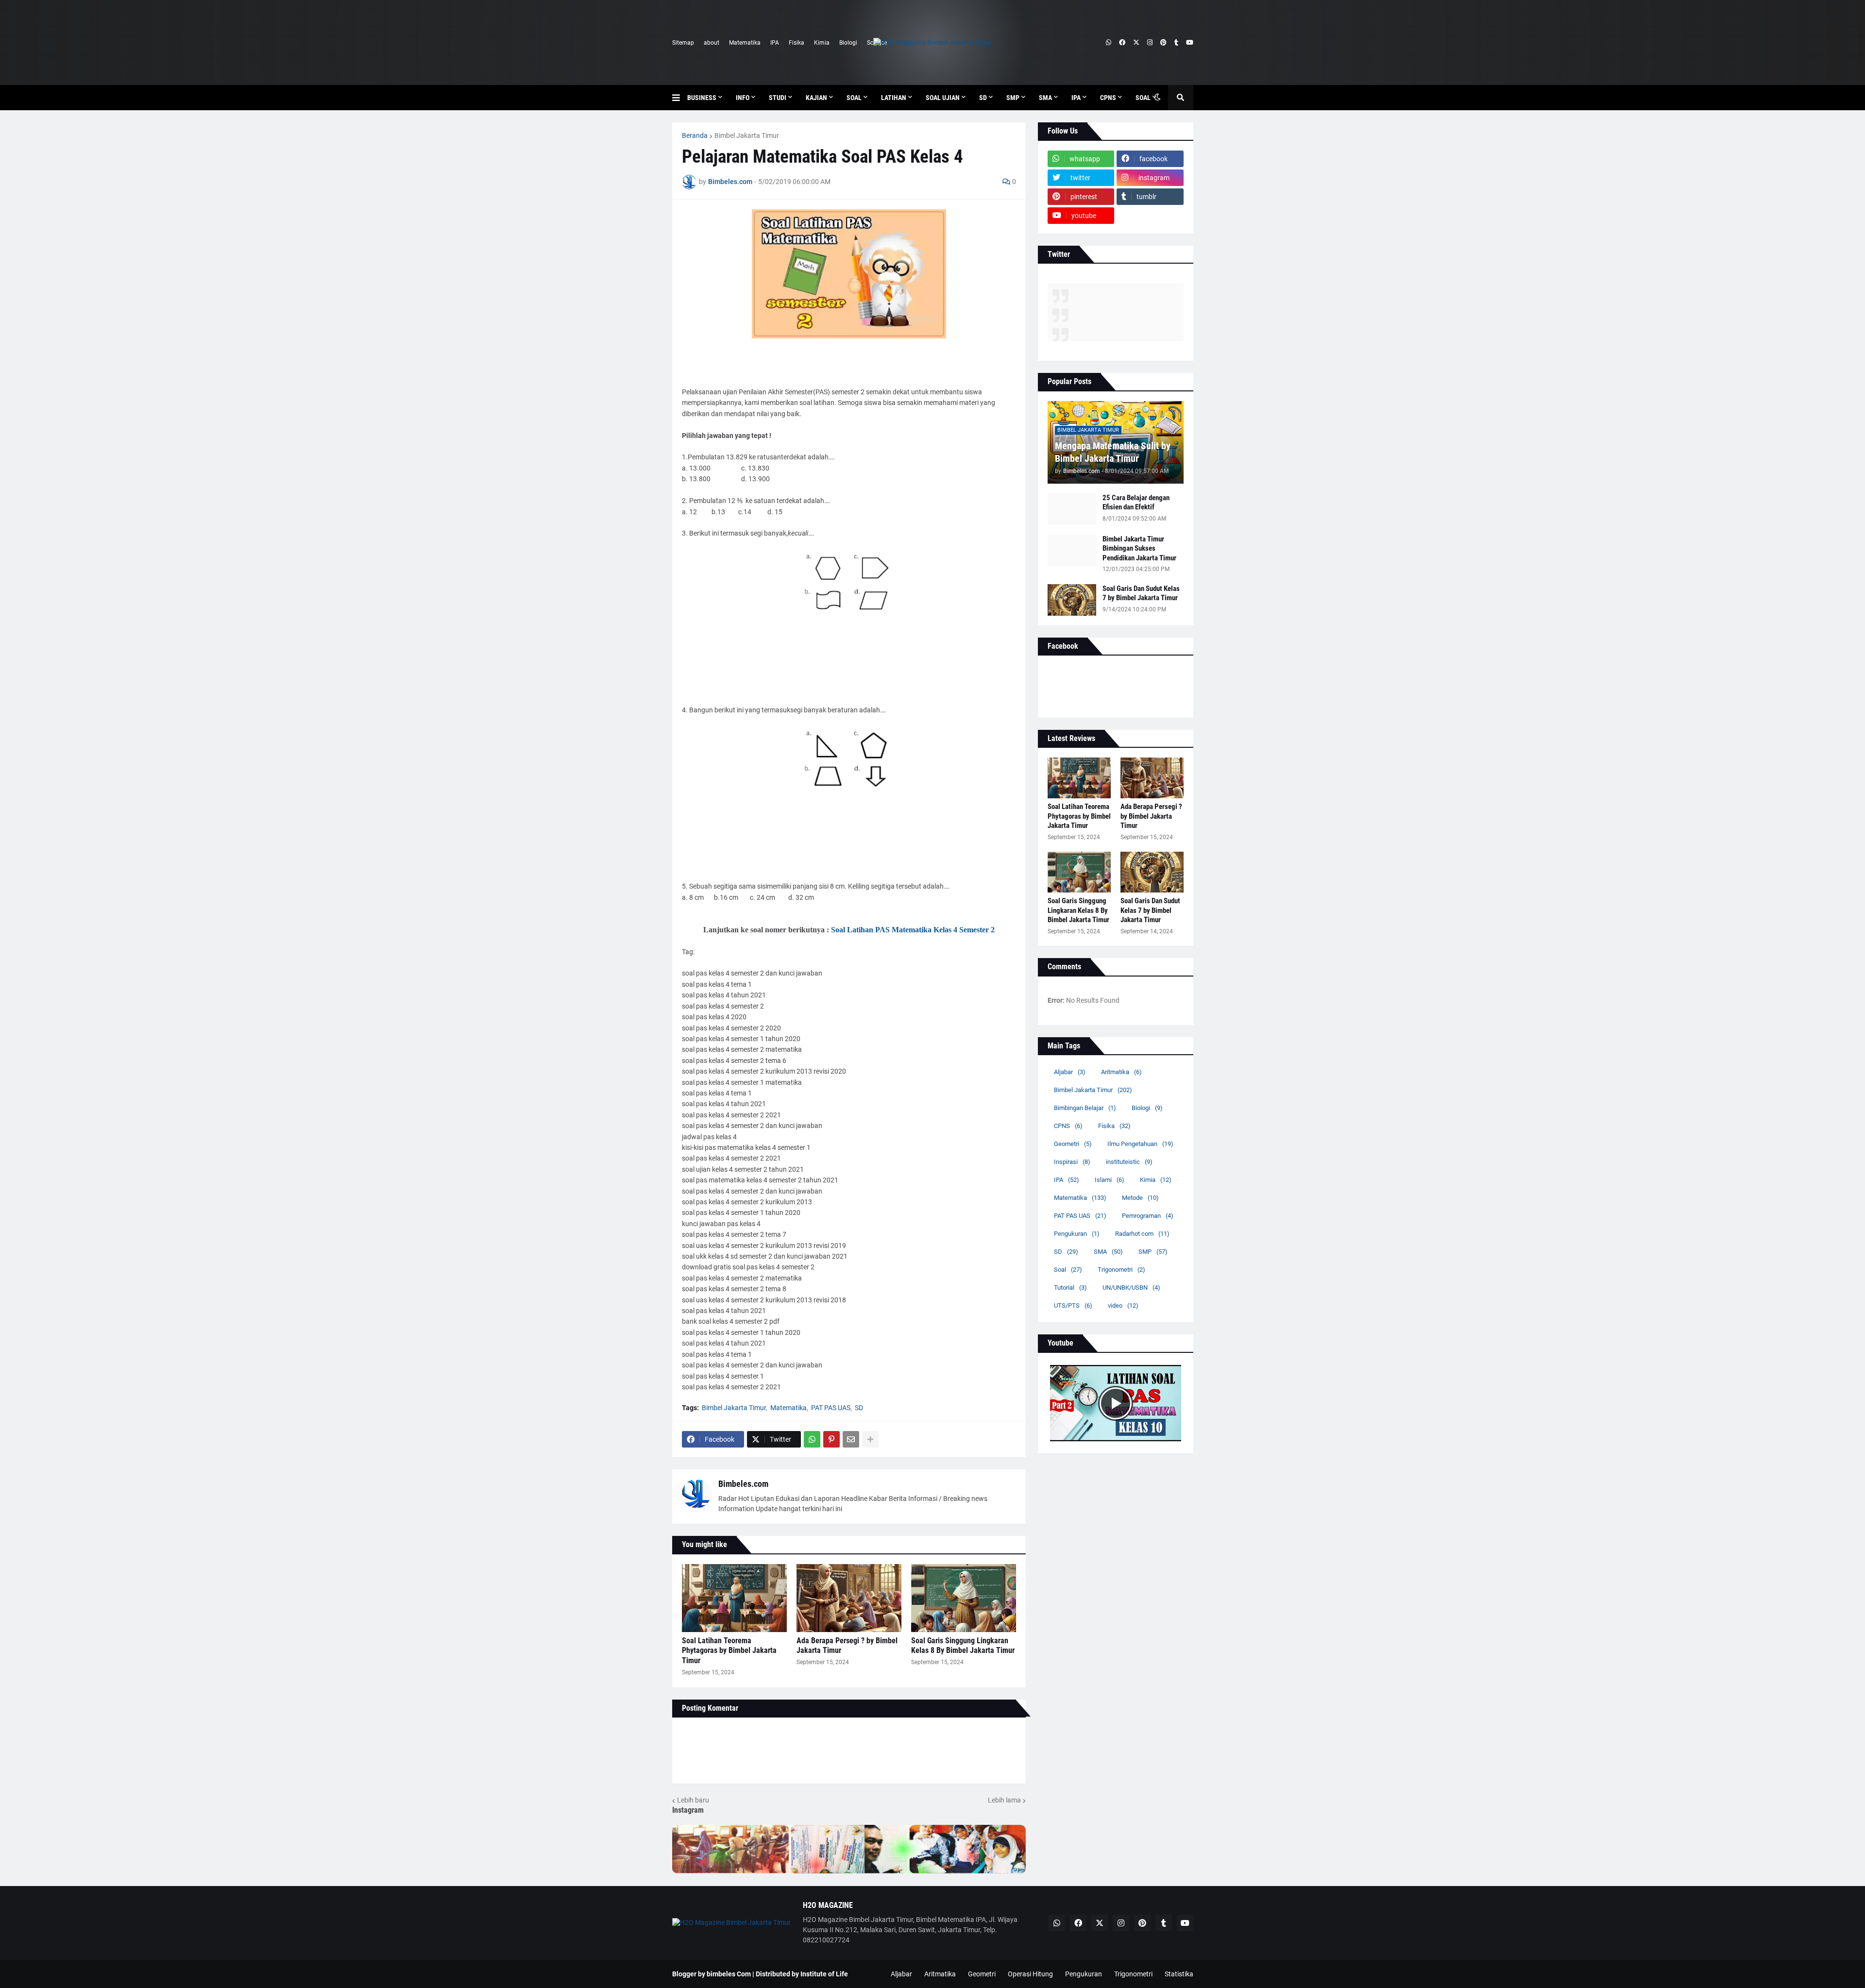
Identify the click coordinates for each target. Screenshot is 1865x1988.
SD (859, 1408)
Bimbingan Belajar (1085, 1108)
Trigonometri (1121, 1270)
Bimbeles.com (743, 1484)
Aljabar (1070, 1072)
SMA (1108, 1252)
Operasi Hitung (1030, 1974)
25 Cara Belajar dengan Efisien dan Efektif (1136, 503)
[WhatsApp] (812, 1439)
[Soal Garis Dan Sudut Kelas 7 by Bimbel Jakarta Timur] (1072, 600)
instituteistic (1129, 1162)
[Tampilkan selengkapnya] (870, 1439)
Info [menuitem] (743, 98)
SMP (1153, 1252)
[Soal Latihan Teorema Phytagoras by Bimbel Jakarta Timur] (734, 1598)
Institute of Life (824, 1974)
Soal (1068, 1270)
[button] (680, 98)
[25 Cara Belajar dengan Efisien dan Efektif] (1072, 509)
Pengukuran (1077, 1234)
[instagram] (1150, 43)
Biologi (848, 43)
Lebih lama (1004, 1800)
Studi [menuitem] (778, 98)
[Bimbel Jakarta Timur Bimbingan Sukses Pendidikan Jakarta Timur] (1072, 550)
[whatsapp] (1109, 43)
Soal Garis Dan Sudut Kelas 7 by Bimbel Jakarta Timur (1141, 593)
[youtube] (1190, 43)
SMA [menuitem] (1045, 98)
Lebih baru (693, 1800)
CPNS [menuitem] (1108, 98)
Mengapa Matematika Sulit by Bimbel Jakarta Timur (1113, 452)
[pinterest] (1163, 43)
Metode (1140, 1198)
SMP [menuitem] (1013, 98)
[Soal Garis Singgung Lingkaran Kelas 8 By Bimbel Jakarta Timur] (964, 1598)
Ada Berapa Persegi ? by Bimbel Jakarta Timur (847, 1646)
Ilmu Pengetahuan (1140, 1144)
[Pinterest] (831, 1439)
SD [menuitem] (983, 98)
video (1123, 1306)
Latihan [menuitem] (894, 98)
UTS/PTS (1073, 1306)
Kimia (822, 43)
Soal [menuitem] (854, 98)
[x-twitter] (1136, 43)
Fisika (797, 43)
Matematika (745, 43)
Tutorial (1070, 1288)
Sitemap (683, 43)
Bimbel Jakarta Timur (747, 135)
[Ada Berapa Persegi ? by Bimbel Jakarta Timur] (849, 1598)
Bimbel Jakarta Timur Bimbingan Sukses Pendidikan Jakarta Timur (1139, 548)
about (712, 43)
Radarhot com (1142, 1234)
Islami (1110, 1180)
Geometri (1073, 1144)
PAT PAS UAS (831, 1408)
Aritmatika (1121, 1072)
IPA (775, 43)
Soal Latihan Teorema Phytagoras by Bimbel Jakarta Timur (729, 1651)
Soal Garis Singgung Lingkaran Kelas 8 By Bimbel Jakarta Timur (963, 1646)
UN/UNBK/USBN (1131, 1288)
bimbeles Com (729, 1974)
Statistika (1179, 1974)
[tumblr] (1176, 43)
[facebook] (1122, 43)
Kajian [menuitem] (816, 98)
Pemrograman (1148, 1216)
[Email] (851, 1439)
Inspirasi (1072, 1162)
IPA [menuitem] (1076, 98)
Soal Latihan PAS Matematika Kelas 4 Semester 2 (913, 930)
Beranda (695, 135)
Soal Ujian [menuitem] (943, 98)
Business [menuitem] (702, 98)
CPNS (1068, 1126)
